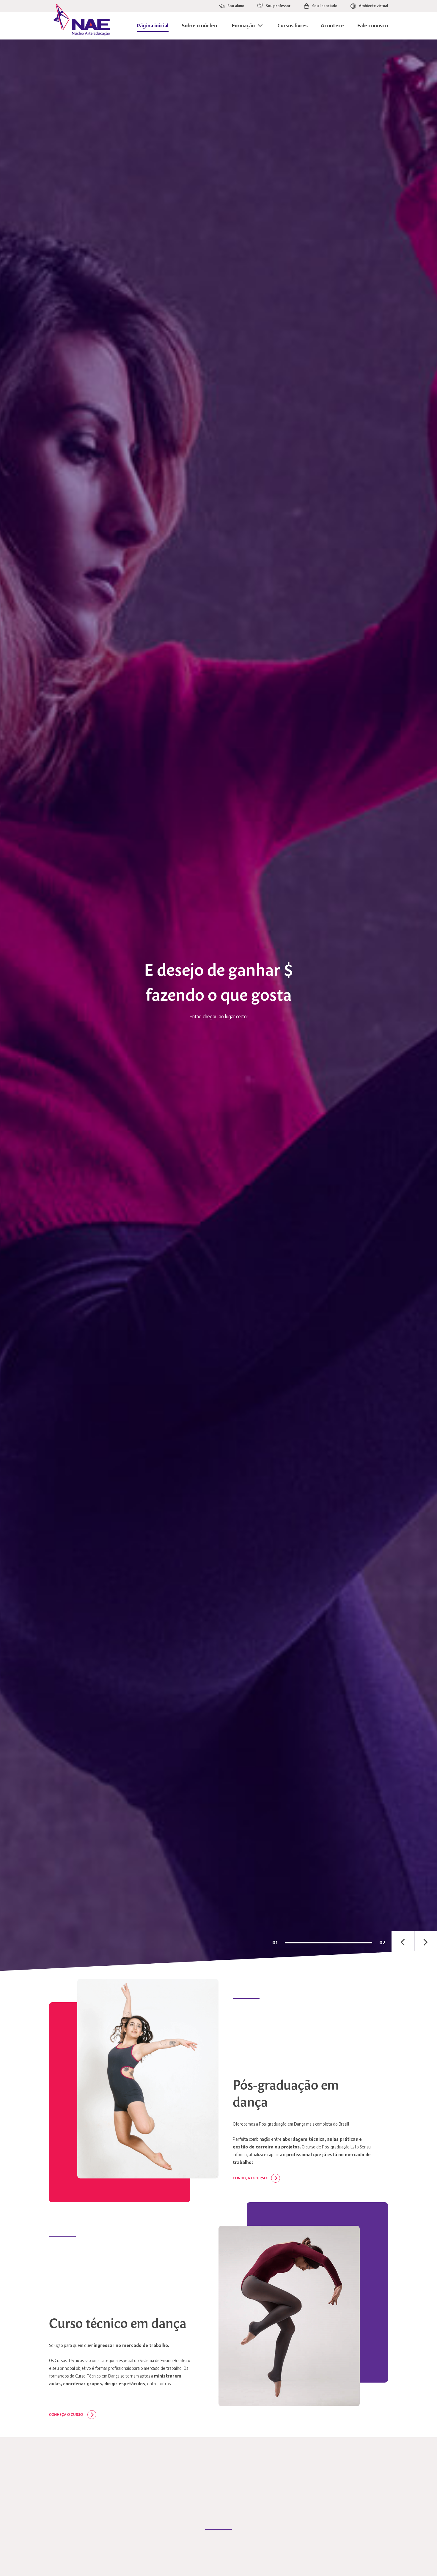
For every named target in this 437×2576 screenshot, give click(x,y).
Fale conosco (373, 26)
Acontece (332, 26)
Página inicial (153, 26)
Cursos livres (293, 26)
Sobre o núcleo (199, 26)
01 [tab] (275, 1943)
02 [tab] (382, 1943)
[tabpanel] (218, 1005)
